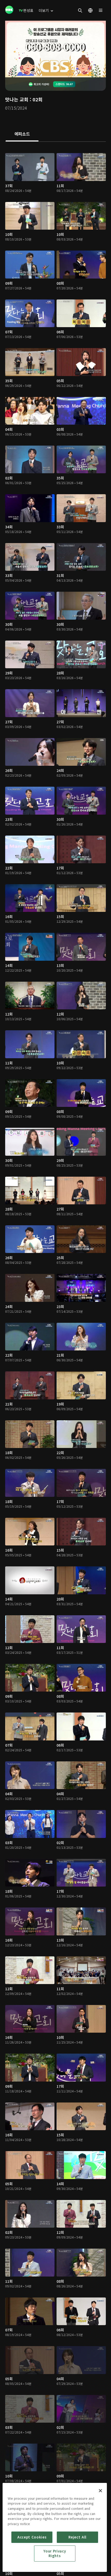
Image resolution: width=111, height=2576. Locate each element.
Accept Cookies (32, 2537)
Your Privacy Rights (55, 2553)
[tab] (22, 134)
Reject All (77, 2537)
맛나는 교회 (17, 99)
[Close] (100, 2491)
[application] (55, 49)
